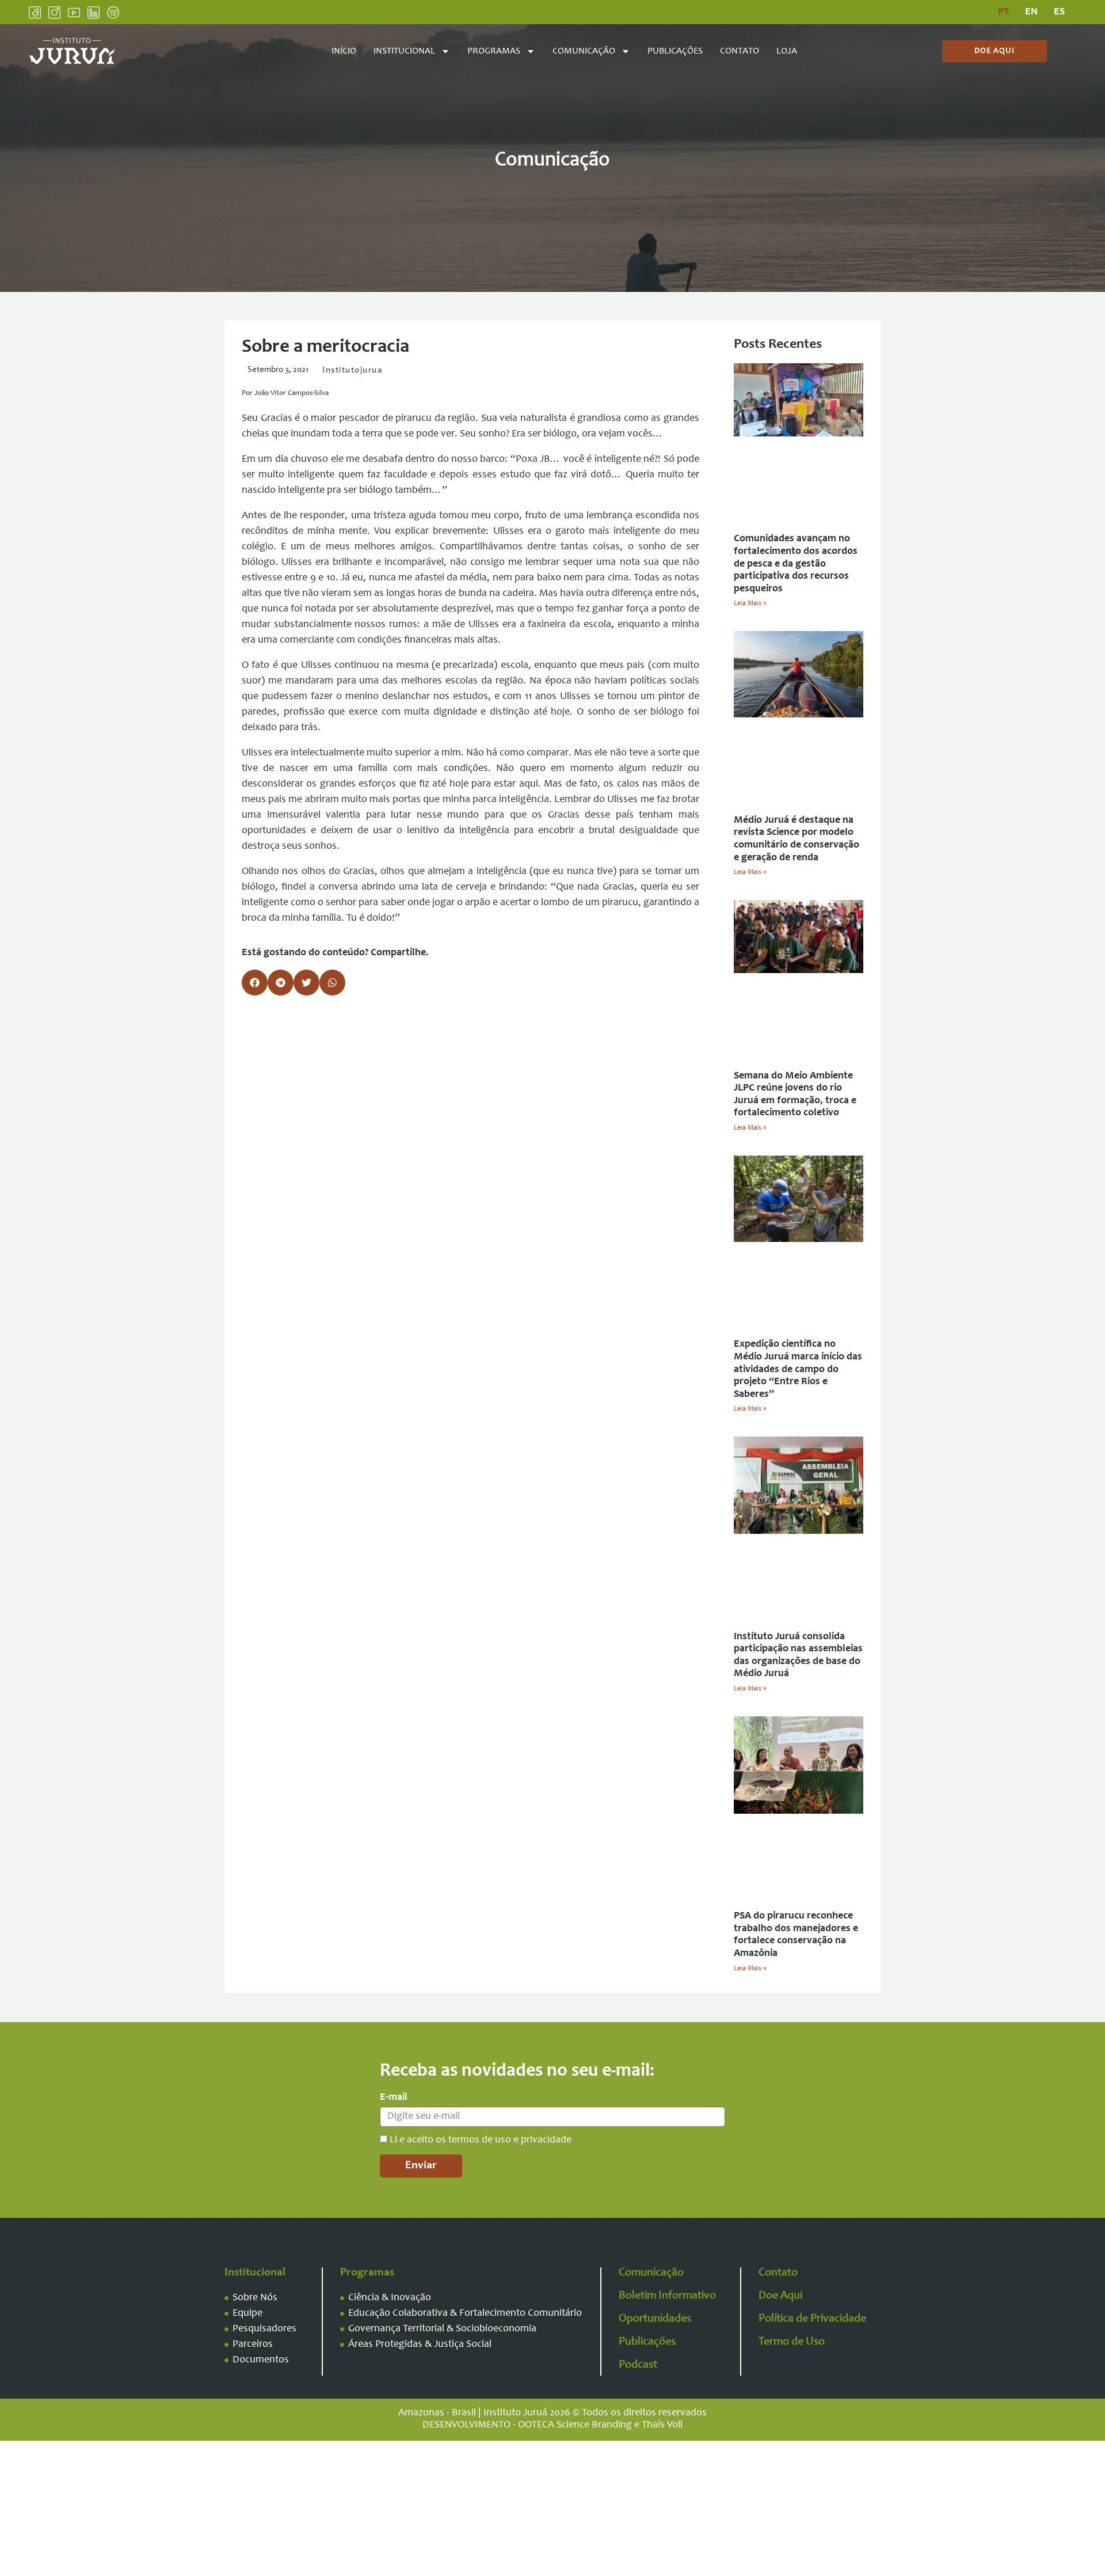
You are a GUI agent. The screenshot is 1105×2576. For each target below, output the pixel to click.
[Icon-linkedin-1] (94, 12)
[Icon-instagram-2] (54, 12)
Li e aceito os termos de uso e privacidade (481, 2140)
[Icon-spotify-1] (113, 12)
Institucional (404, 51)
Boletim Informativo (667, 2296)
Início (344, 51)
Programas (494, 51)
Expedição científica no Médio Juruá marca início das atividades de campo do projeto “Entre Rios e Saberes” (798, 1369)
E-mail (394, 2098)
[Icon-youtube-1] (74, 12)
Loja (787, 51)
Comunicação (584, 51)
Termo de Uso (792, 2342)
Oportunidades (655, 2319)
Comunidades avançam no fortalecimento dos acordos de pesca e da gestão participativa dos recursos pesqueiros (796, 564)
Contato (740, 51)
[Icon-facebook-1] (35, 12)
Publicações (675, 51)
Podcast (638, 2365)
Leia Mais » (750, 603)
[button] (255, 983)
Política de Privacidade (812, 2319)
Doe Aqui (780, 2296)
